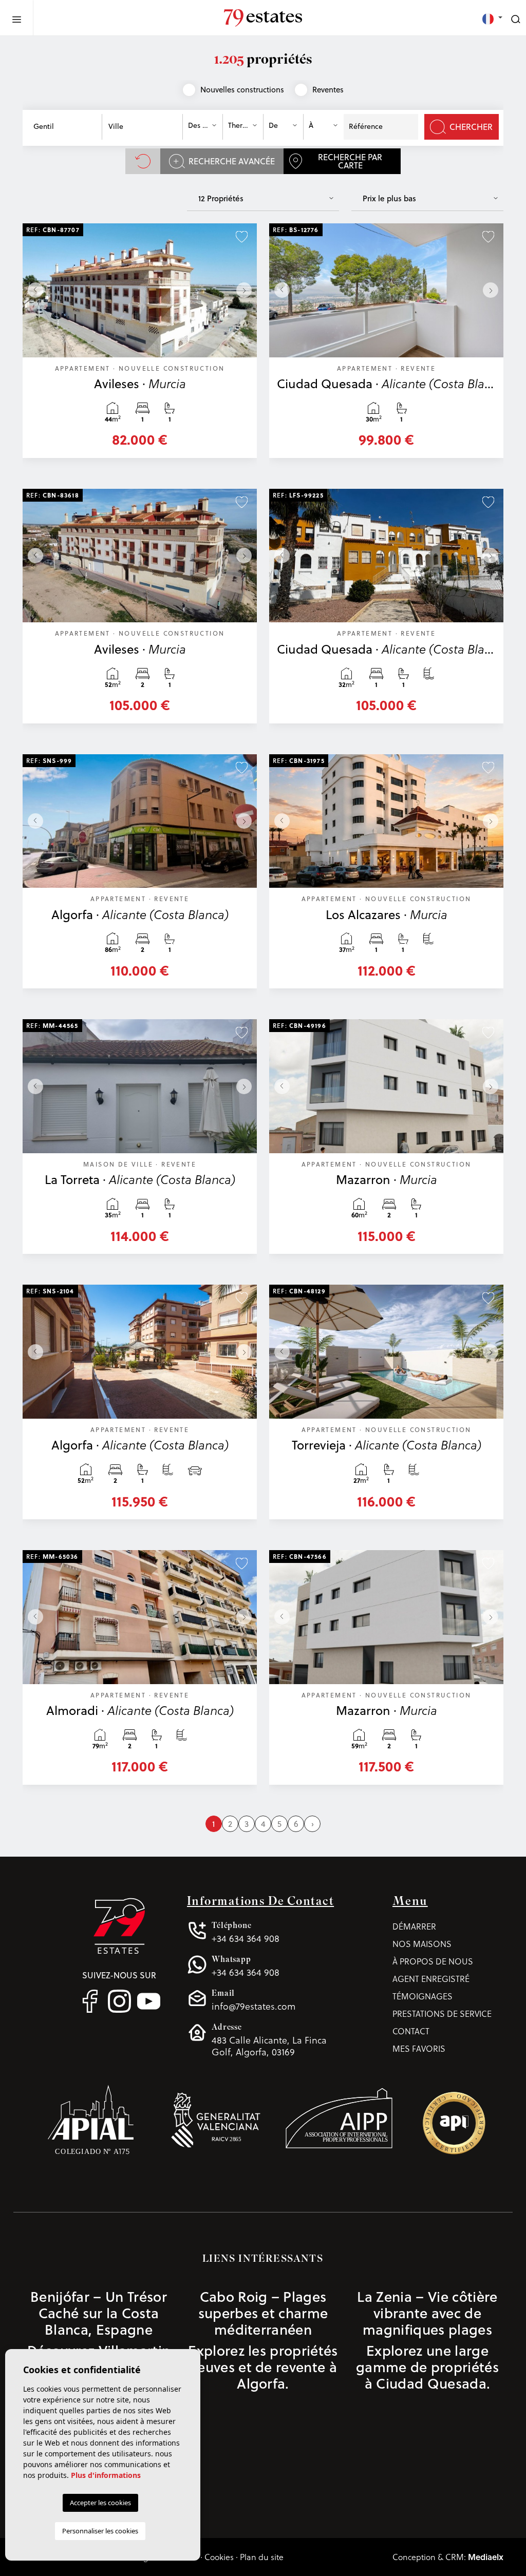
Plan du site (262, 2557)
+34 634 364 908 (246, 1932)
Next (247, 290)
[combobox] (64, 127)
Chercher (471, 127)
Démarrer (414, 1926)
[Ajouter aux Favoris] (242, 236)
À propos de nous (433, 1961)
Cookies (219, 2557)
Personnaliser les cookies (100, 2531)
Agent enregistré (431, 1979)
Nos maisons (422, 1944)
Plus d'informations (106, 2475)
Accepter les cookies (100, 2503)
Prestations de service (442, 2014)
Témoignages (422, 1996)
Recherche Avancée (232, 161)
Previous (33, 290)
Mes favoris (419, 2048)
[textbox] (64, 127)
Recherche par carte (350, 161)
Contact (411, 2031)
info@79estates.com (253, 2000)
